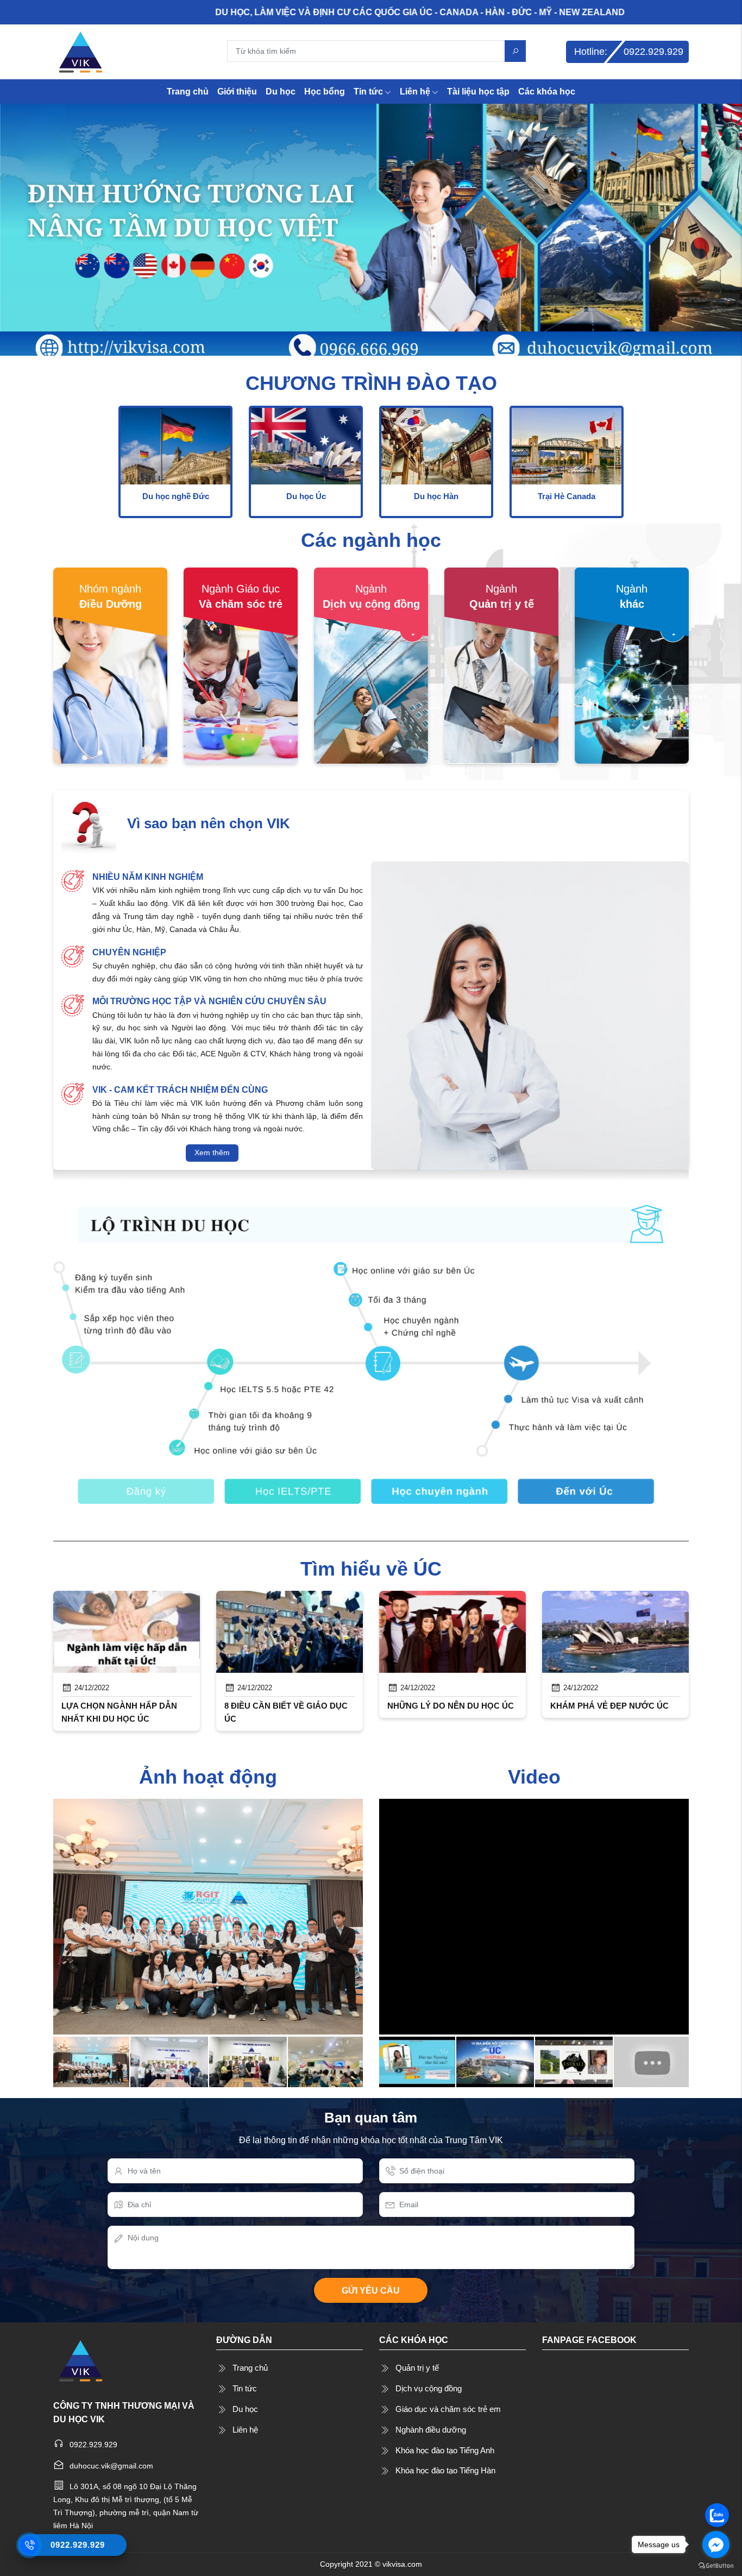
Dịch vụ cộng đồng (429, 2388)
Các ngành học (371, 540)
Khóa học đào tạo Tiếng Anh (445, 2450)
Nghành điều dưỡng (431, 2430)
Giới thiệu (237, 92)
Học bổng (325, 92)
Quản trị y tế (417, 2368)
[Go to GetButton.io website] (716, 2565)
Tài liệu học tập (478, 92)
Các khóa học (547, 92)
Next (719, 1681)
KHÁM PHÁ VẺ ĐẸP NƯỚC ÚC (609, 1706)
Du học (281, 92)
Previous (23, 1681)
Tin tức (368, 92)
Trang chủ (188, 92)
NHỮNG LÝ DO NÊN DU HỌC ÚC (451, 1706)
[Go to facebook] (716, 2544)
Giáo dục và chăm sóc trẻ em (448, 2409)
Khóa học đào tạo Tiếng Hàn (445, 2470)
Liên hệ (415, 92)
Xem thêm (212, 1152)
